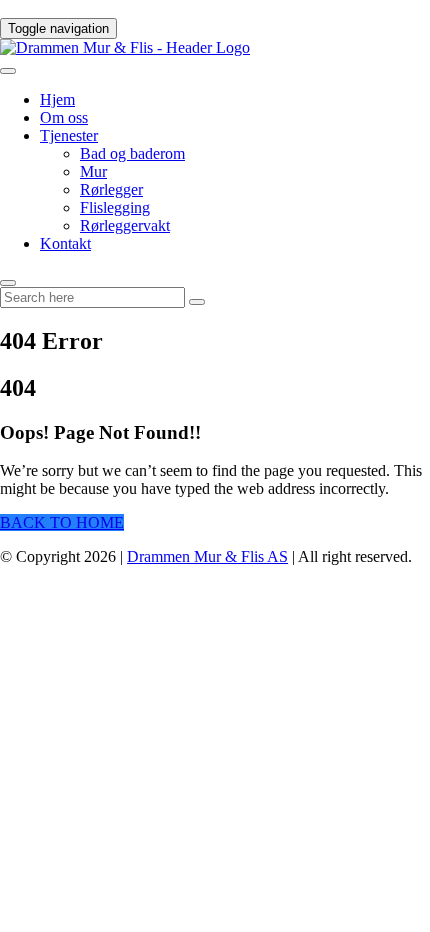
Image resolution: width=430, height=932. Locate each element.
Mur (93, 171)
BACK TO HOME (62, 522)
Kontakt (65, 243)
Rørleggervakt (125, 225)
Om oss (64, 117)
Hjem (57, 99)
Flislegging (115, 207)
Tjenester (69, 135)
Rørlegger (111, 189)
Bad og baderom (132, 153)
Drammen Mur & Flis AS (207, 556)
